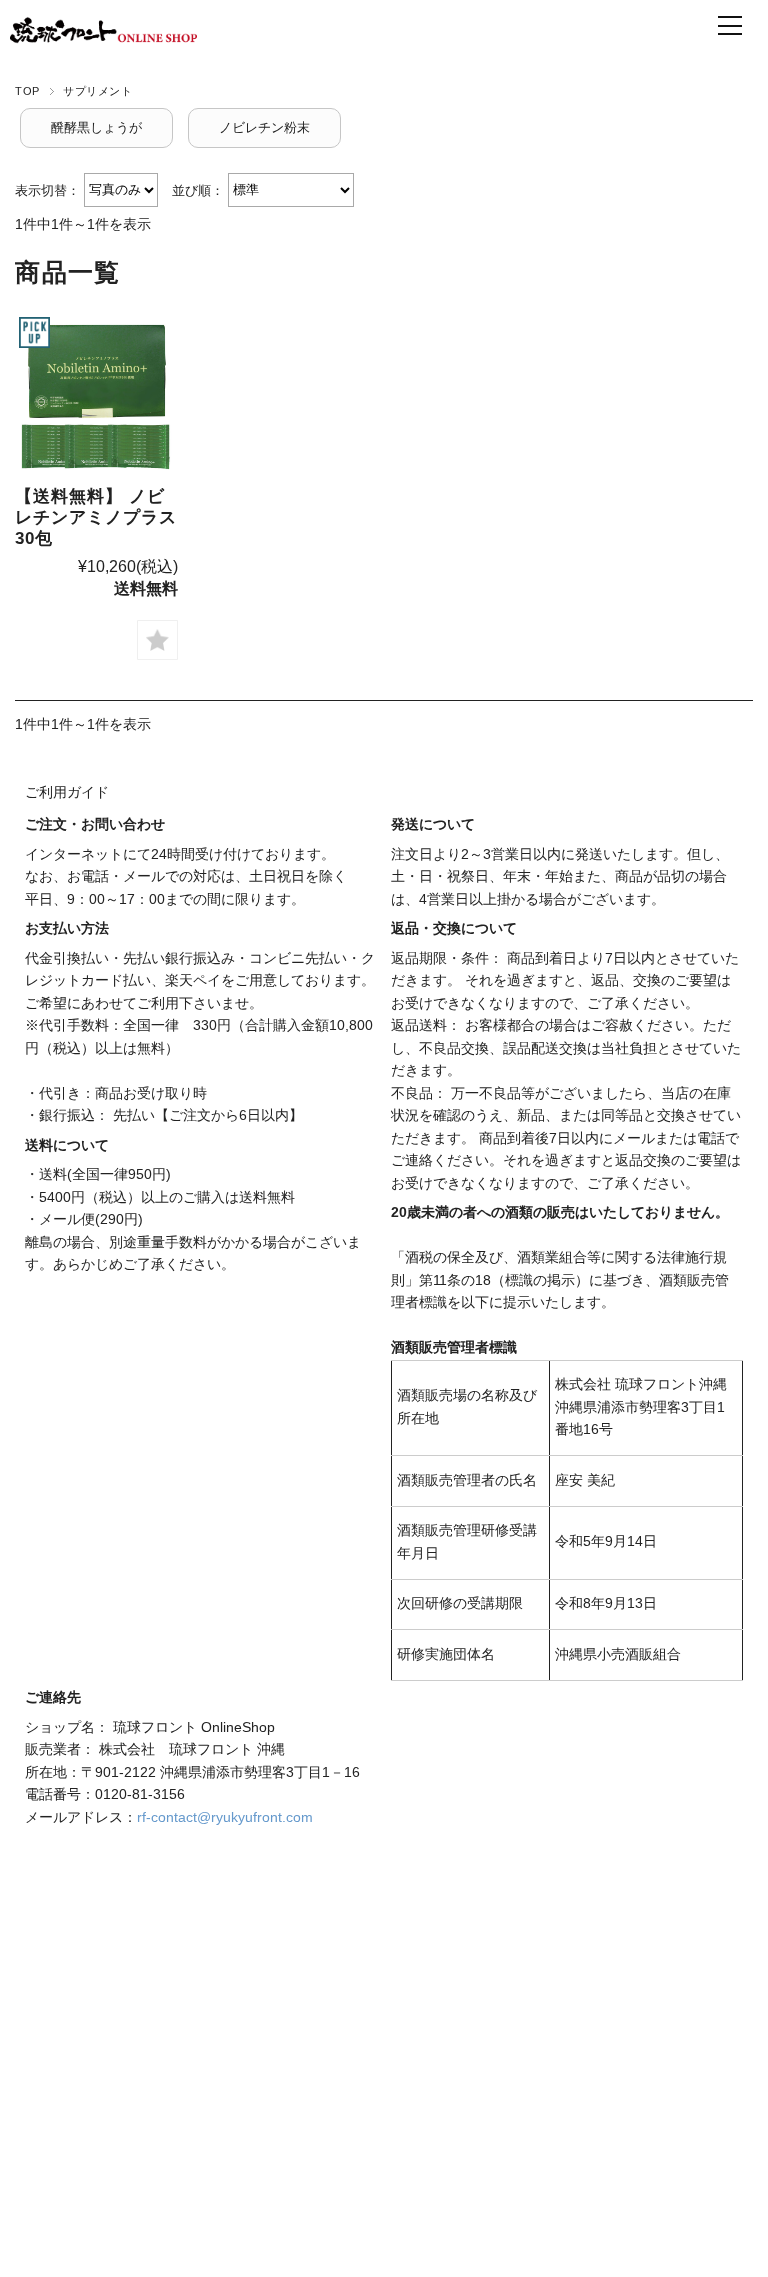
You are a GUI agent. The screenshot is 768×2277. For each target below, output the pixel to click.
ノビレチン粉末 (264, 127)
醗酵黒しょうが (96, 127)
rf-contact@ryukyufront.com (225, 1817)
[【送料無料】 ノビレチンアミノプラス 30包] (96, 394)
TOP (27, 91)
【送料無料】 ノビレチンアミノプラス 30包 (96, 518)
